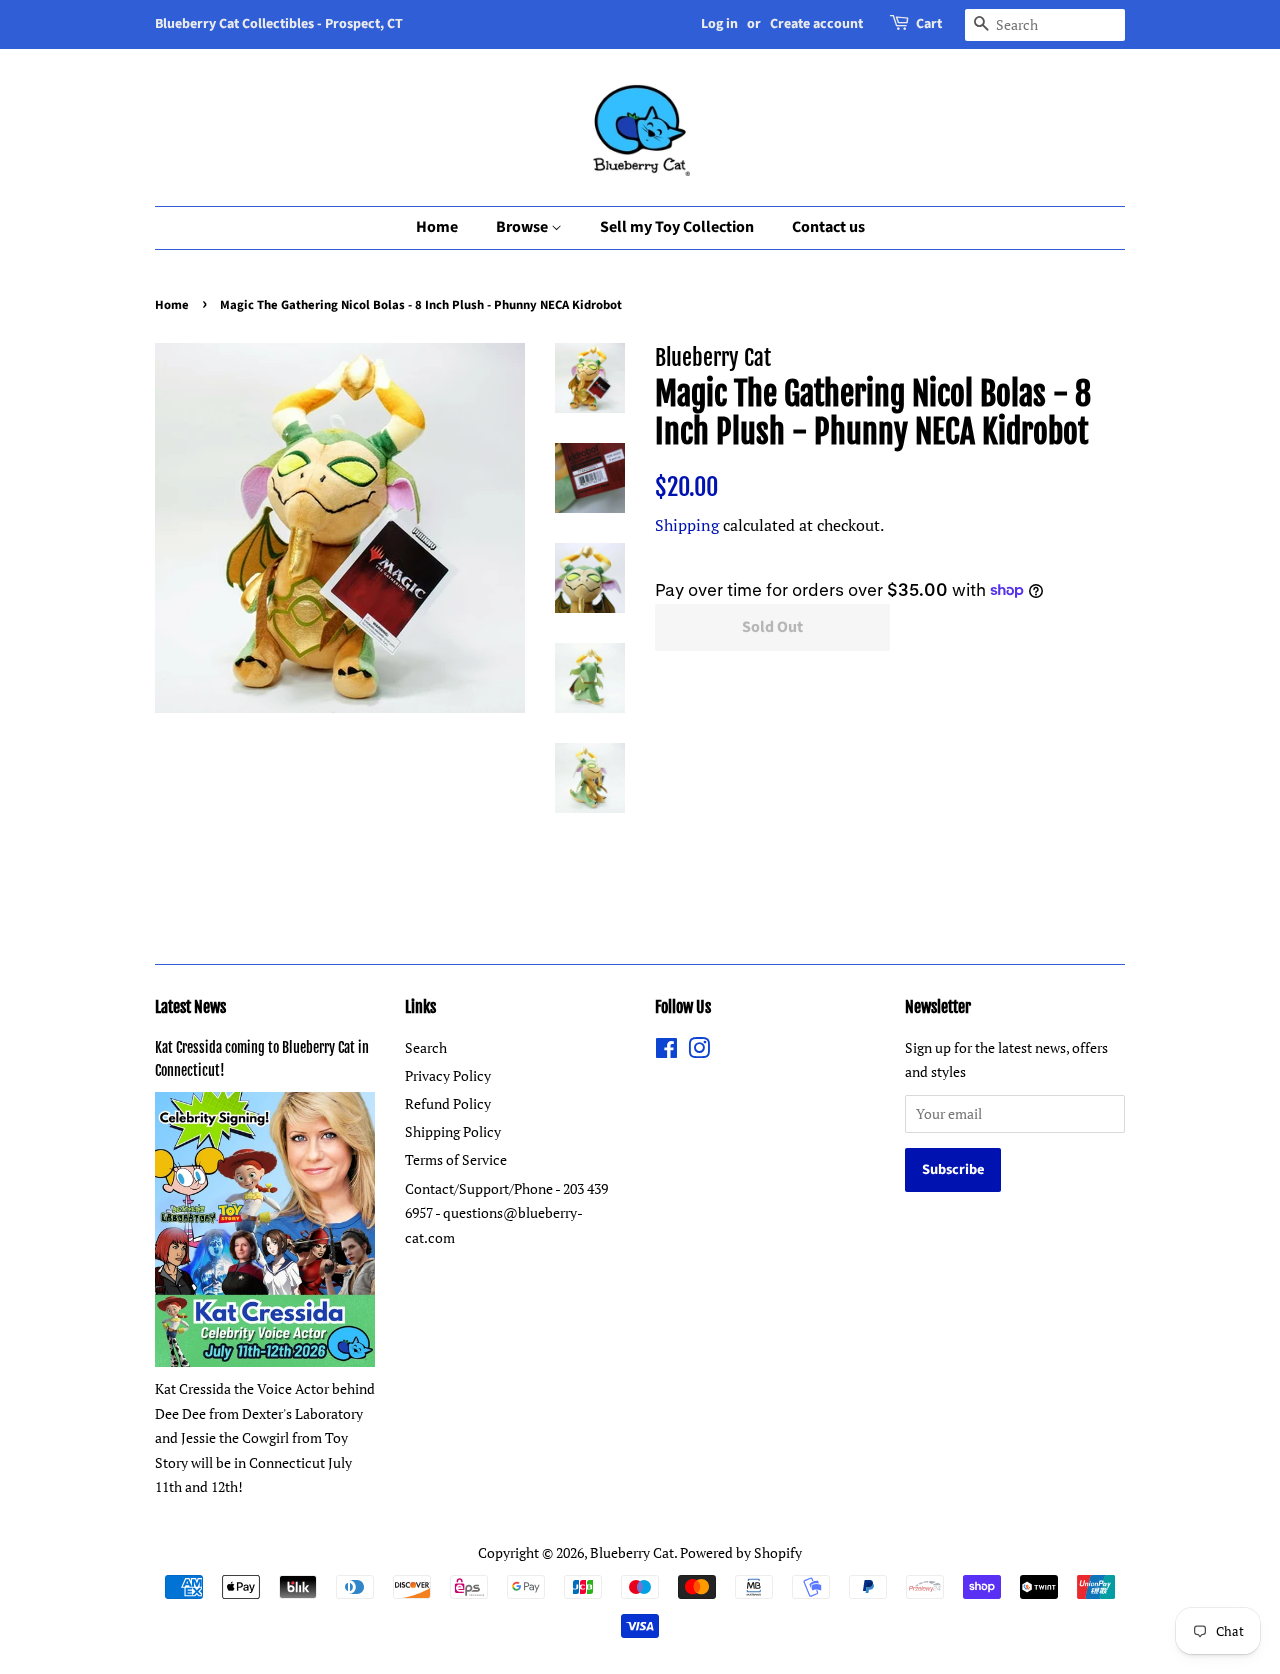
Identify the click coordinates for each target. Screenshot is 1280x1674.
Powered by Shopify (741, 1552)
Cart (929, 24)
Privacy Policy (448, 1075)
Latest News (190, 1007)
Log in (719, 24)
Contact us (828, 227)
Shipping (687, 525)
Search (426, 1047)
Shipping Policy (453, 1131)
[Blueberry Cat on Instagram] (699, 1051)
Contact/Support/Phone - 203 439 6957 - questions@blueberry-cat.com (506, 1213)
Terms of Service (456, 1159)
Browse (523, 227)
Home (437, 227)
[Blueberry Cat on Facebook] (666, 1051)
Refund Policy (448, 1103)
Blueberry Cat (632, 1552)
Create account (816, 24)
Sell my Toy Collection (677, 227)
